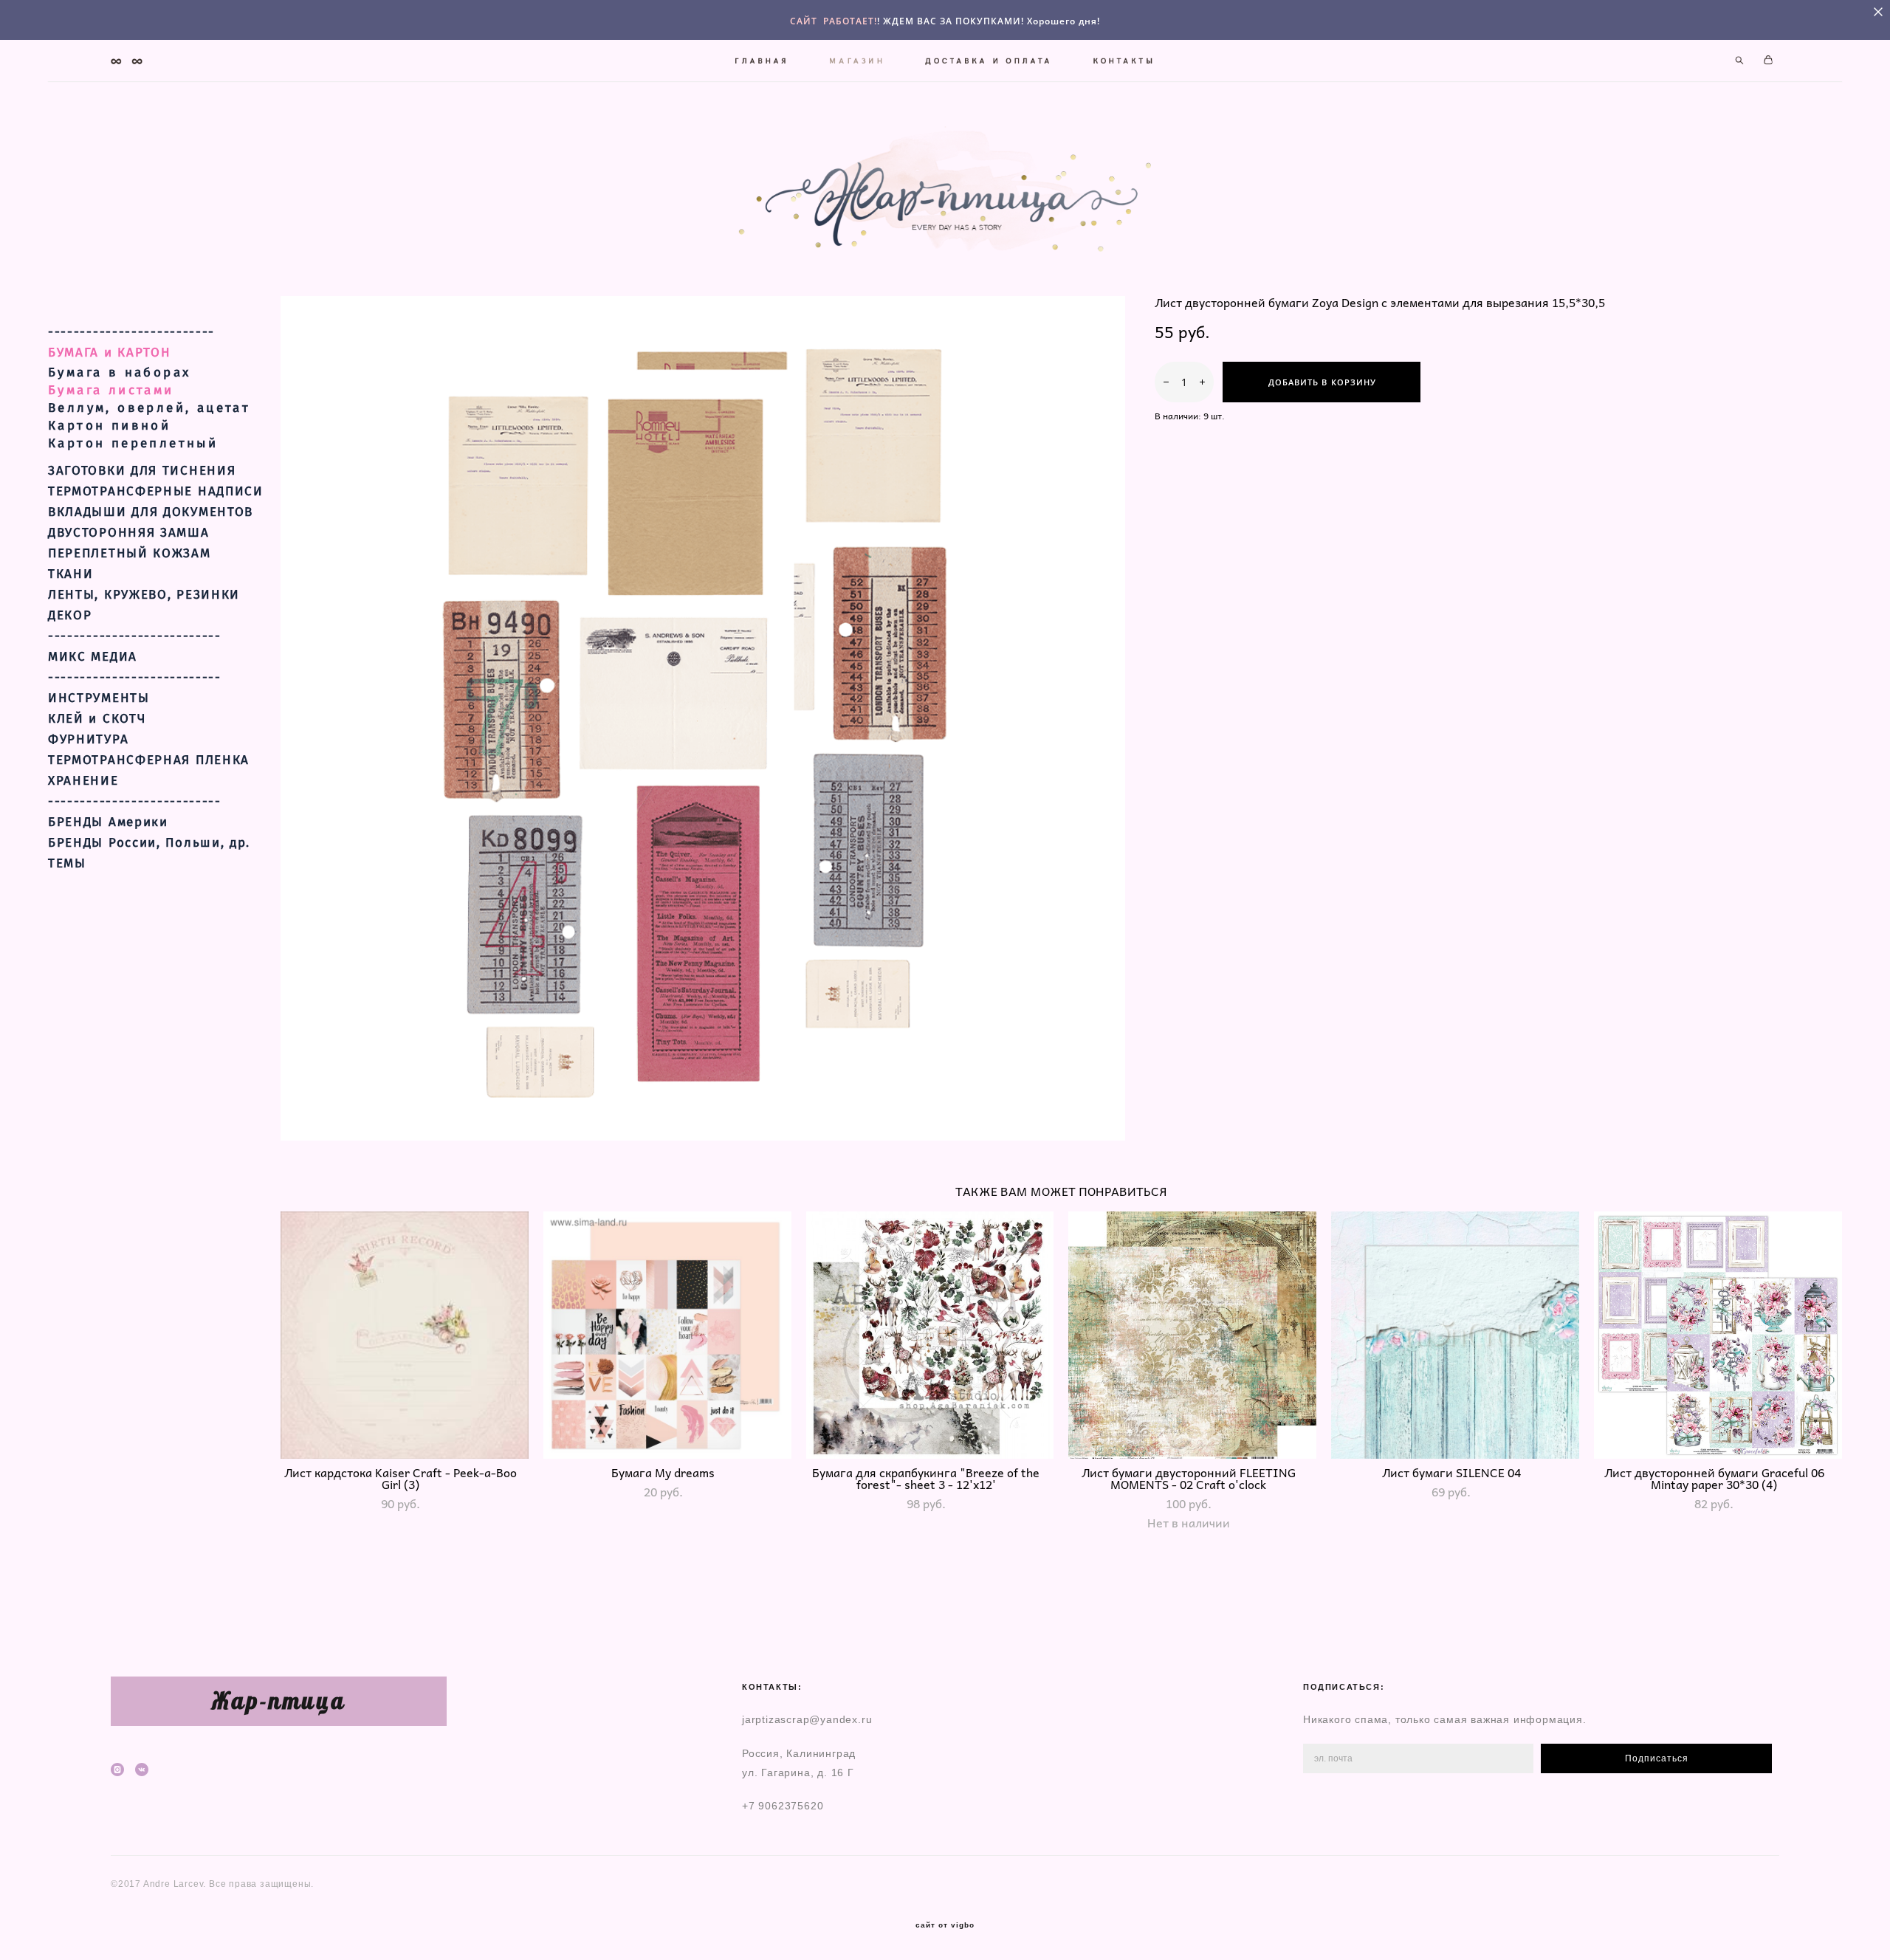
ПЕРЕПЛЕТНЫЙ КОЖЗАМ (130, 554)
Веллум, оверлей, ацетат (149, 408)
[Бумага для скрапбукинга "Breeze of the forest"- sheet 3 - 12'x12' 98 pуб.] (930, 1335)
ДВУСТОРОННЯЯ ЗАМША (129, 533)
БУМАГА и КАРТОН (110, 353)
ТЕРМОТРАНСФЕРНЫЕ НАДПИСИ (156, 492)
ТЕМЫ (67, 864)
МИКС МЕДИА (93, 657)
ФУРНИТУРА (88, 740)
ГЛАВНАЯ (762, 61)
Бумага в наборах (119, 372)
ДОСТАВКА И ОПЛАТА (989, 61)
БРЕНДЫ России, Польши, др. (149, 843)
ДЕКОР (70, 616)
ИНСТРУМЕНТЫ (99, 698)
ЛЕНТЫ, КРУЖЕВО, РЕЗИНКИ (144, 595)
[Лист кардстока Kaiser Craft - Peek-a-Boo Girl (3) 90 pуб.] (405, 1335)
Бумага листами (111, 390)
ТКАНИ (71, 574)
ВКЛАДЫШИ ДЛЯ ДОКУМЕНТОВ (151, 512)
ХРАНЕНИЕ (83, 781)
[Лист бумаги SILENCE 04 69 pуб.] (1455, 1335)
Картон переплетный (133, 443)
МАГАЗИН (858, 61)
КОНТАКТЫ (1124, 61)
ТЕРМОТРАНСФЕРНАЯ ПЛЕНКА (149, 760)
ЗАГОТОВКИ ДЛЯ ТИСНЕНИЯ (142, 471)
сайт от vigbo (945, 1925)
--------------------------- (135, 636)
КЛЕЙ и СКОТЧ (97, 719)
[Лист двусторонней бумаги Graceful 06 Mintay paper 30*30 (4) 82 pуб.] (1718, 1335)
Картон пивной (109, 426)
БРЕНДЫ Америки (108, 822)
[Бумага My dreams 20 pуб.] (667, 1335)
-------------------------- (131, 332)
